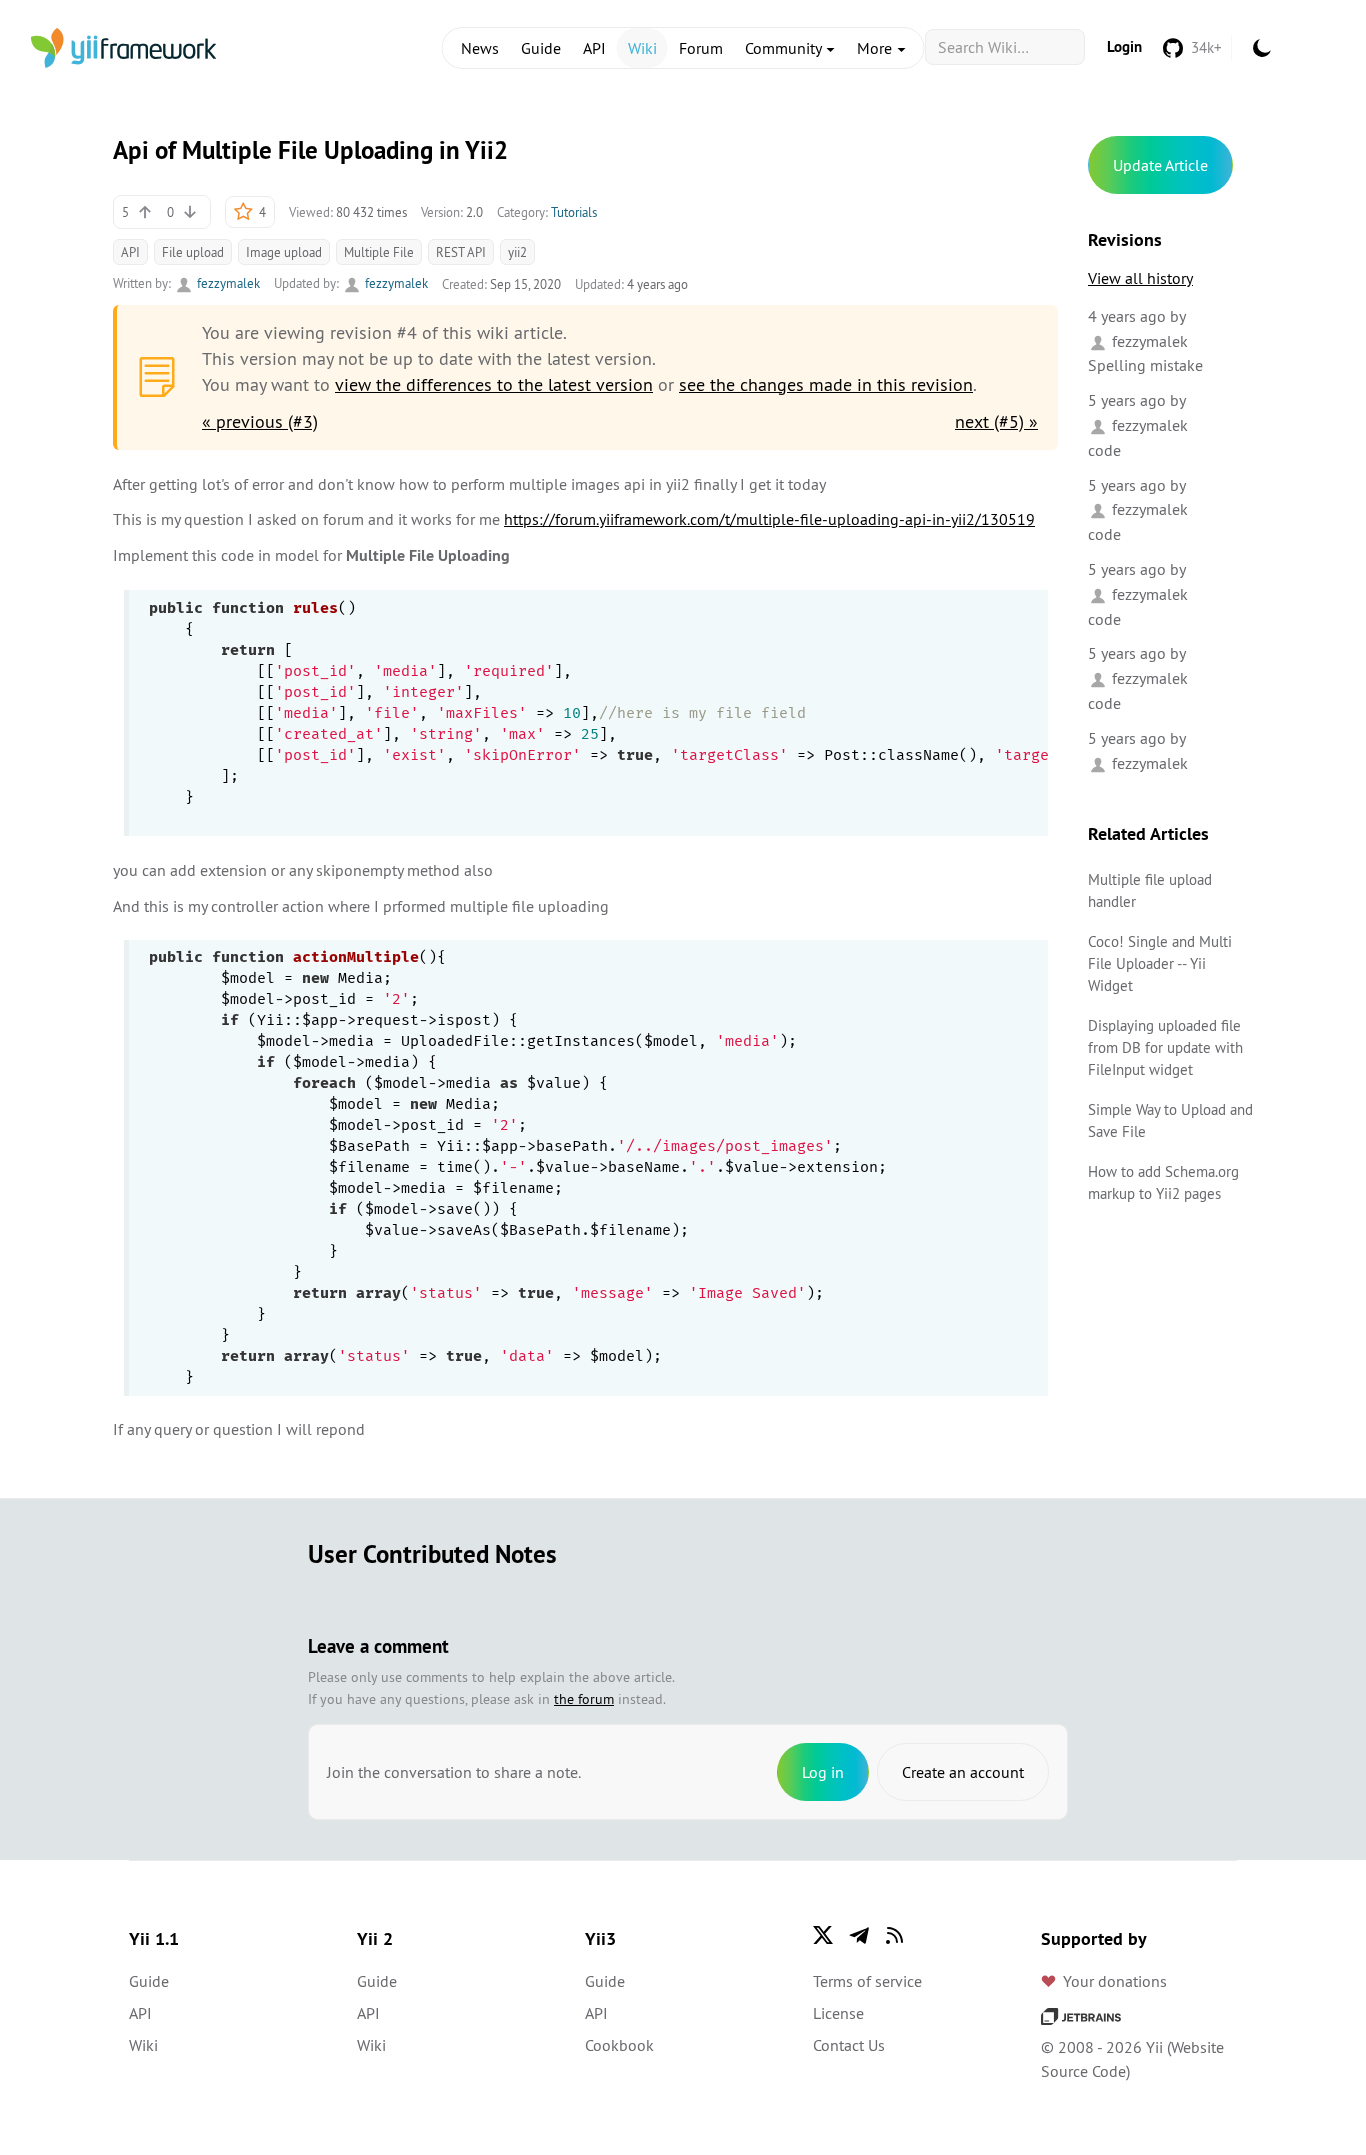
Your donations (1115, 1981)
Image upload (284, 252)
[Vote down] (190, 212)
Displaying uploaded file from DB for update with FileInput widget (1165, 1047)
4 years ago (1127, 316)
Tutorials (574, 212)
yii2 (517, 252)
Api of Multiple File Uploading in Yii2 (310, 150)
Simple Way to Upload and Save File (1170, 1120)
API (594, 48)
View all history (1140, 278)
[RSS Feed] (895, 1935)
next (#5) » (996, 421)
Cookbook (619, 2045)
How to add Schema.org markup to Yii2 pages (1163, 1182)
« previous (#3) (260, 421)
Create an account (963, 1772)
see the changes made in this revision (826, 384)
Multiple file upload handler (1150, 890)
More (876, 48)
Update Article (1160, 165)
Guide (541, 48)
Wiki (642, 48)
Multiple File (379, 252)
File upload (193, 252)
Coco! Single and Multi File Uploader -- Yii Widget (1160, 963)
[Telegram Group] (859, 1935)
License (838, 2013)
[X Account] (823, 1935)
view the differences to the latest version (494, 384)
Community (785, 48)
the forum (584, 1699)
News (480, 48)
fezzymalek (227, 283)
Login (1124, 46)
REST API (461, 252)
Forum (701, 48)
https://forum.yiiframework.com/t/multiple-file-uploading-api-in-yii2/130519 (769, 519)
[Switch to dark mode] (1262, 48)
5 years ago (1127, 400)
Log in (823, 1772)
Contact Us (849, 2045)
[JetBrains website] (1081, 2015)
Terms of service (867, 1981)
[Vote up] (145, 212)
